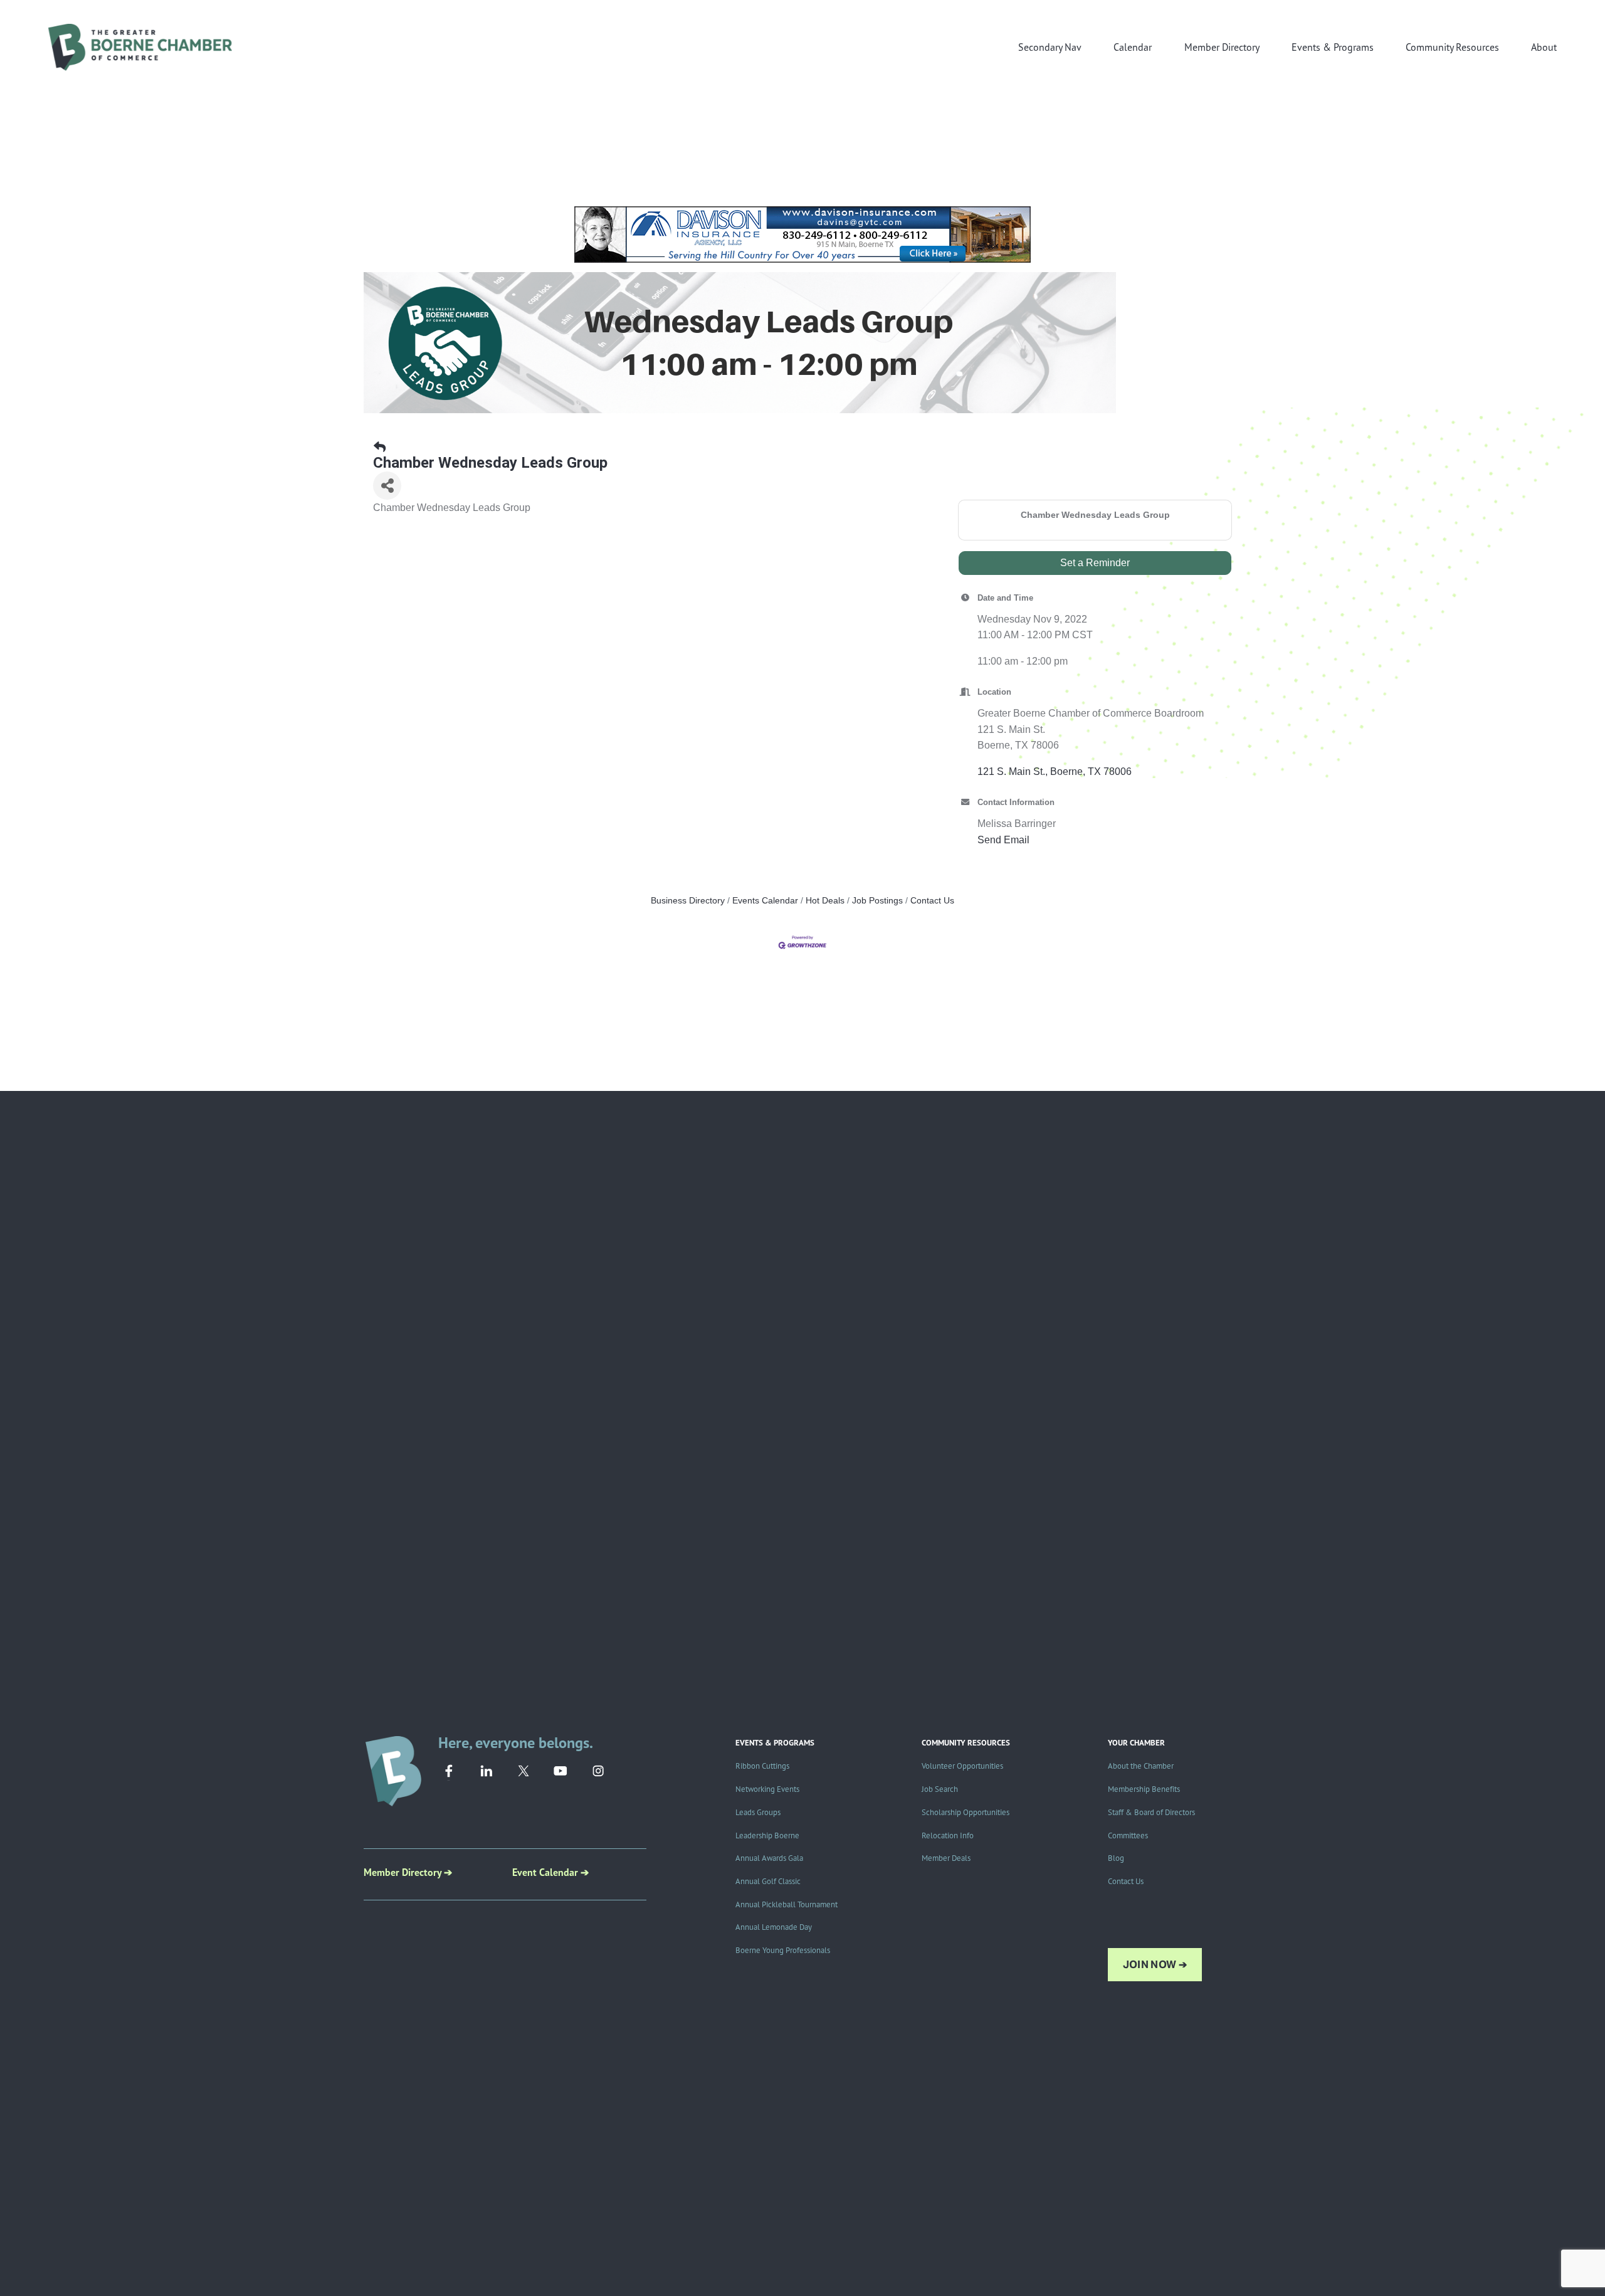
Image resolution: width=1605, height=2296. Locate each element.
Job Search (940, 1789)
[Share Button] (387, 486)
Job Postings (877, 901)
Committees (1128, 1835)
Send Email (1003, 840)
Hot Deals (825, 901)
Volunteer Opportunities (962, 1766)
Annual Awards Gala (769, 1858)
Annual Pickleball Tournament (787, 1904)
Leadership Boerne (767, 1835)
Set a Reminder (1095, 563)
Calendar (1133, 47)
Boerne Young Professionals (783, 1950)
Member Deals (946, 1858)
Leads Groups (758, 1812)
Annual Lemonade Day (774, 1927)
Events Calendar (765, 901)
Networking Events (767, 1789)
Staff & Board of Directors (1151, 1812)
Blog (1116, 1858)
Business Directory (688, 901)
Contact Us (932, 901)
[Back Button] (380, 448)
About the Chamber (1141, 1766)
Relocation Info (948, 1835)
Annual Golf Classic (768, 1881)
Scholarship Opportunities (966, 1812)
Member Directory (1222, 47)
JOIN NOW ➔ (1155, 1965)
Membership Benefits (1144, 1789)
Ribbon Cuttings (762, 1766)
